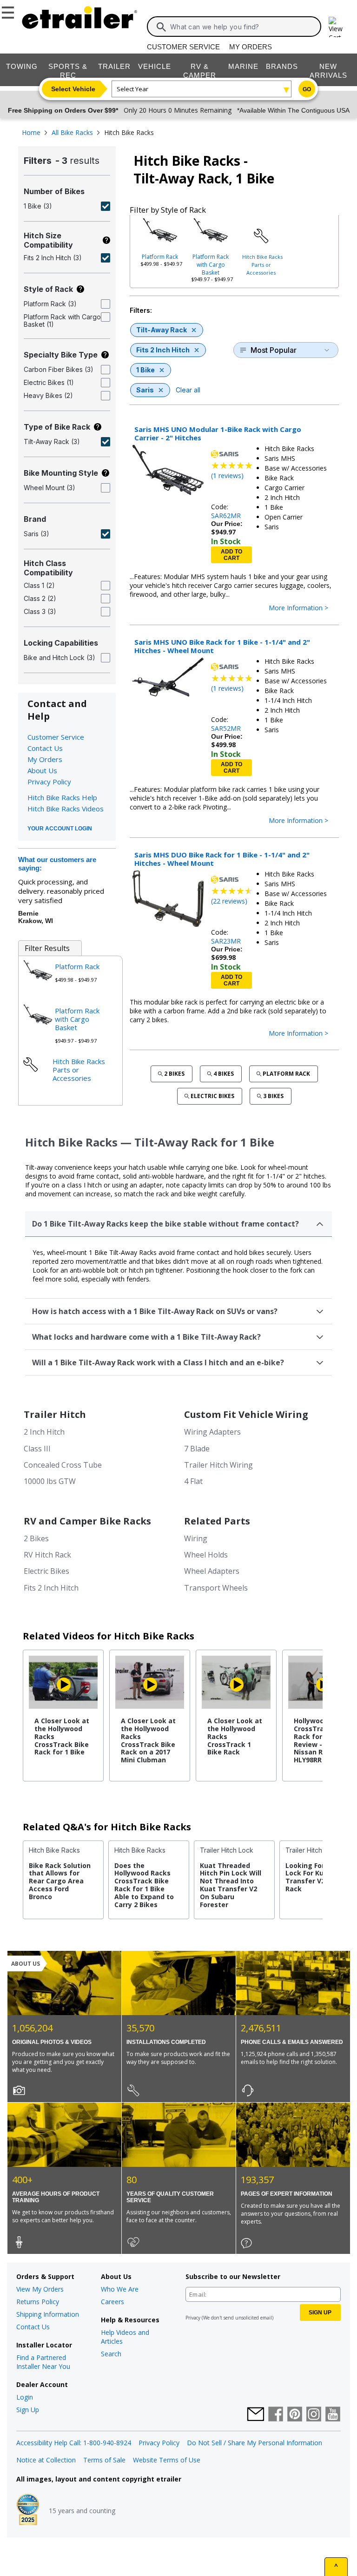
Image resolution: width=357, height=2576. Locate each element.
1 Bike (145, 370)
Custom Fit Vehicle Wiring (246, 1414)
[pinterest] (295, 2415)
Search (111, 2354)
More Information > (298, 608)
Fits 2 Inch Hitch (163, 350)
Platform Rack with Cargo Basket (211, 265)
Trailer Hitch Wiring (218, 1465)
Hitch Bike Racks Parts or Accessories (262, 265)
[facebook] (276, 2415)
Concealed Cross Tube (63, 1465)
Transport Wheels (216, 1588)
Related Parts (217, 1521)
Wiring (196, 1538)
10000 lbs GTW (50, 1481)
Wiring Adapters (212, 1432)
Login (25, 2397)
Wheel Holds (206, 1555)
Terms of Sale (104, 2460)
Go (307, 89)
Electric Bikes (212, 1096)
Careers (112, 2302)
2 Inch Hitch (44, 1432)
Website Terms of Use (167, 2460)
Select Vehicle (73, 89)
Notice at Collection (46, 2460)
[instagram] (314, 2415)
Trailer (114, 66)
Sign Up (28, 2410)
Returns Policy (38, 2302)
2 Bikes (174, 1074)
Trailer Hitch (55, 1414)
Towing (22, 66)
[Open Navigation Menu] (9, 11)
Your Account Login (60, 829)
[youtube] (333, 2415)
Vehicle (155, 66)
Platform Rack (160, 257)
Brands (282, 66)
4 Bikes (224, 1074)
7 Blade (197, 1449)
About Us (42, 770)
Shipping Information (48, 2314)
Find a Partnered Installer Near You (43, 2362)
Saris (145, 390)
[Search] (161, 27)
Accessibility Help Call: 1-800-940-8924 (74, 2443)
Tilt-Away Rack (162, 330)
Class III (37, 1449)
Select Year (132, 89)
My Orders (251, 47)
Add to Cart (231, 555)
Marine (243, 66)
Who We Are (120, 2289)
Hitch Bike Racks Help (62, 797)
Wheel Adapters (212, 1571)
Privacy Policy (49, 782)
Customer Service (183, 47)
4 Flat (193, 1481)
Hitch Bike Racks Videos (66, 809)
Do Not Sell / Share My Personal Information (255, 2443)
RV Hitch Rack (47, 1555)
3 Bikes (273, 1096)
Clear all (188, 390)
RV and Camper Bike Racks (87, 1521)
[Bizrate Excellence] (28, 2510)
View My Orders (40, 2289)
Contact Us (45, 748)
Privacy (193, 2318)
